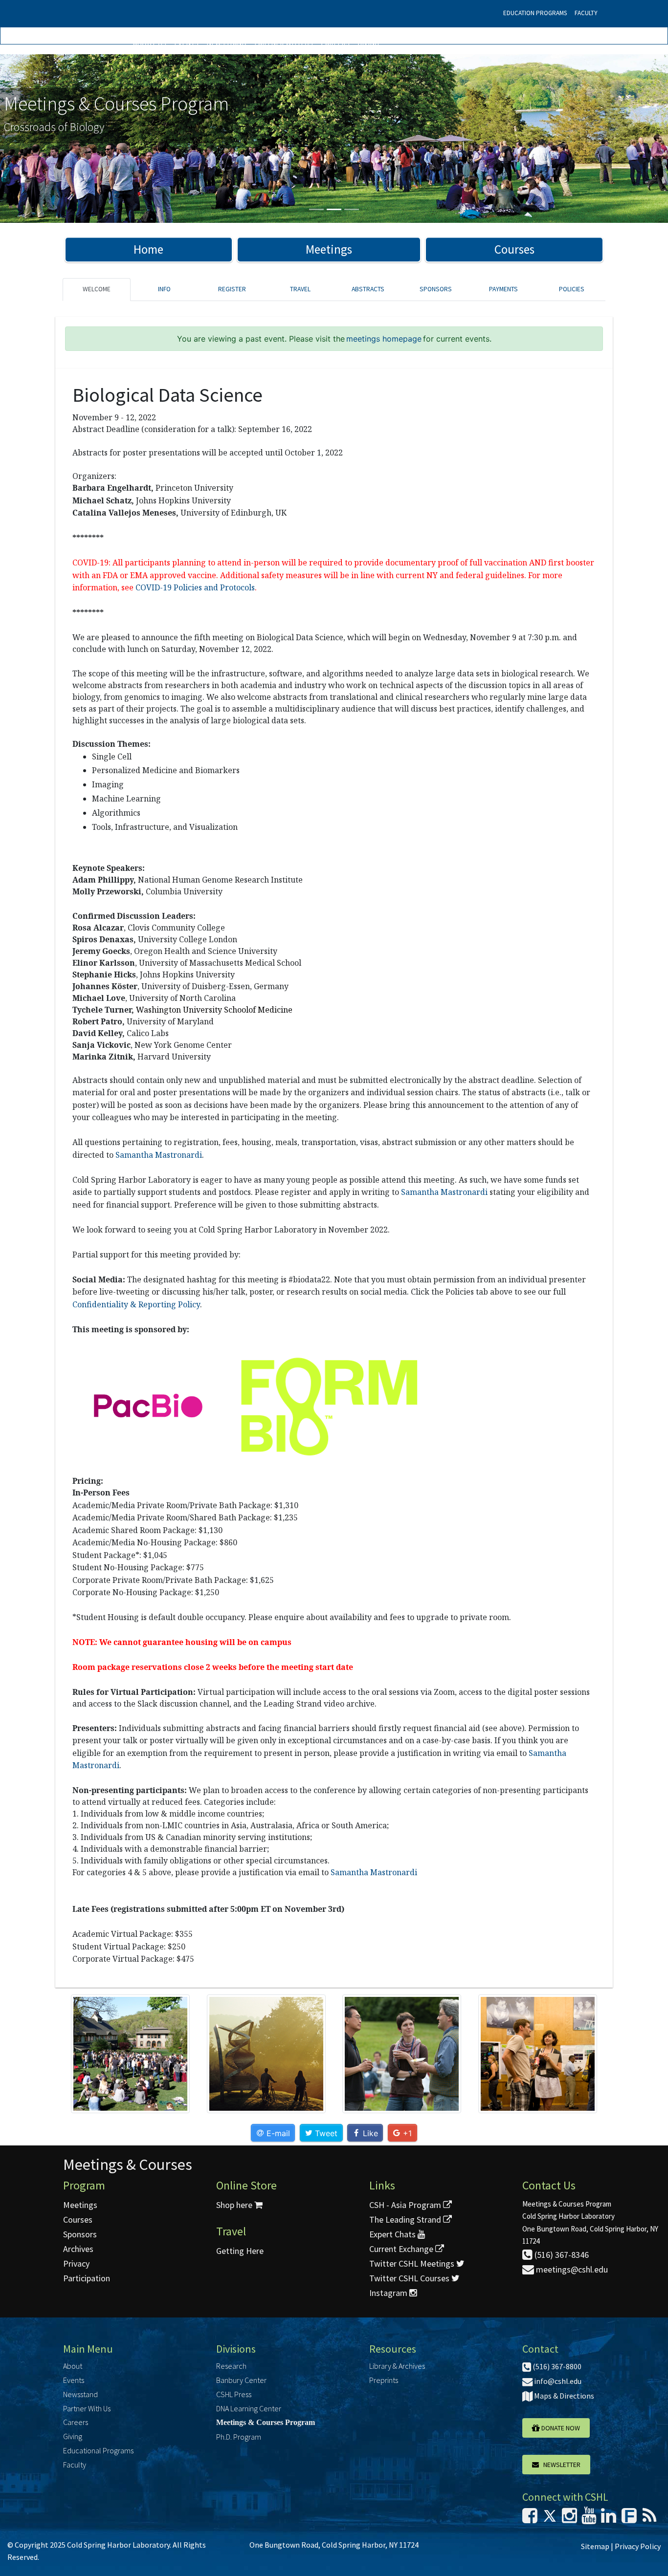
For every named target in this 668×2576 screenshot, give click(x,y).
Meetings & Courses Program (266, 2422)
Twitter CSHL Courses (410, 2278)
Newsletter (560, 2465)
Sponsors (436, 289)
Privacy (76, 2263)
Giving (368, 43)
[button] (50, 139)
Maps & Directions (563, 2396)
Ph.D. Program (239, 2437)
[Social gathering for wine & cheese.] (131, 2054)
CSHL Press (234, 2394)
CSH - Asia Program (406, 2205)
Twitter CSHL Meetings (413, 2263)
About (73, 2366)
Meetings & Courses (128, 2165)
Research (231, 2366)
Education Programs (535, 13)
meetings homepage (384, 339)
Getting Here (240, 2251)
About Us (150, 43)
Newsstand (226, 43)
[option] (334, 139)
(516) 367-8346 (561, 2255)
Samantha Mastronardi (159, 1155)
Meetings (329, 249)
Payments (503, 289)
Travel (300, 289)
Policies (572, 289)
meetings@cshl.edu (571, 2269)
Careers (335, 43)
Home (148, 249)
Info (164, 289)
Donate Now (560, 2428)
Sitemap (595, 2546)
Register (232, 289)
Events (186, 43)
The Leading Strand (406, 2219)
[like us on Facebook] (530, 2519)
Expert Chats (393, 2234)
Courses (514, 249)
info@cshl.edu (557, 2381)
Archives (78, 2249)
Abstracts (368, 289)
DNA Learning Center (249, 2408)
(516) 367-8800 (556, 2366)
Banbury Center (241, 2380)
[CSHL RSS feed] (649, 2519)
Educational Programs (98, 2450)
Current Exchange (402, 2249)
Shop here (235, 2205)
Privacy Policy (638, 2546)
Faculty (586, 13)
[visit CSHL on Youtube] (589, 2519)
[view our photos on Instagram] (569, 2519)
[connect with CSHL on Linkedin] (609, 2519)
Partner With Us (284, 43)
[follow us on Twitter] (550, 2519)
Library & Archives (397, 2366)
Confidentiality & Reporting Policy (136, 1304)
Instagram (389, 2293)
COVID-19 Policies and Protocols (195, 587)
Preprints (384, 2380)
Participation (87, 2278)
